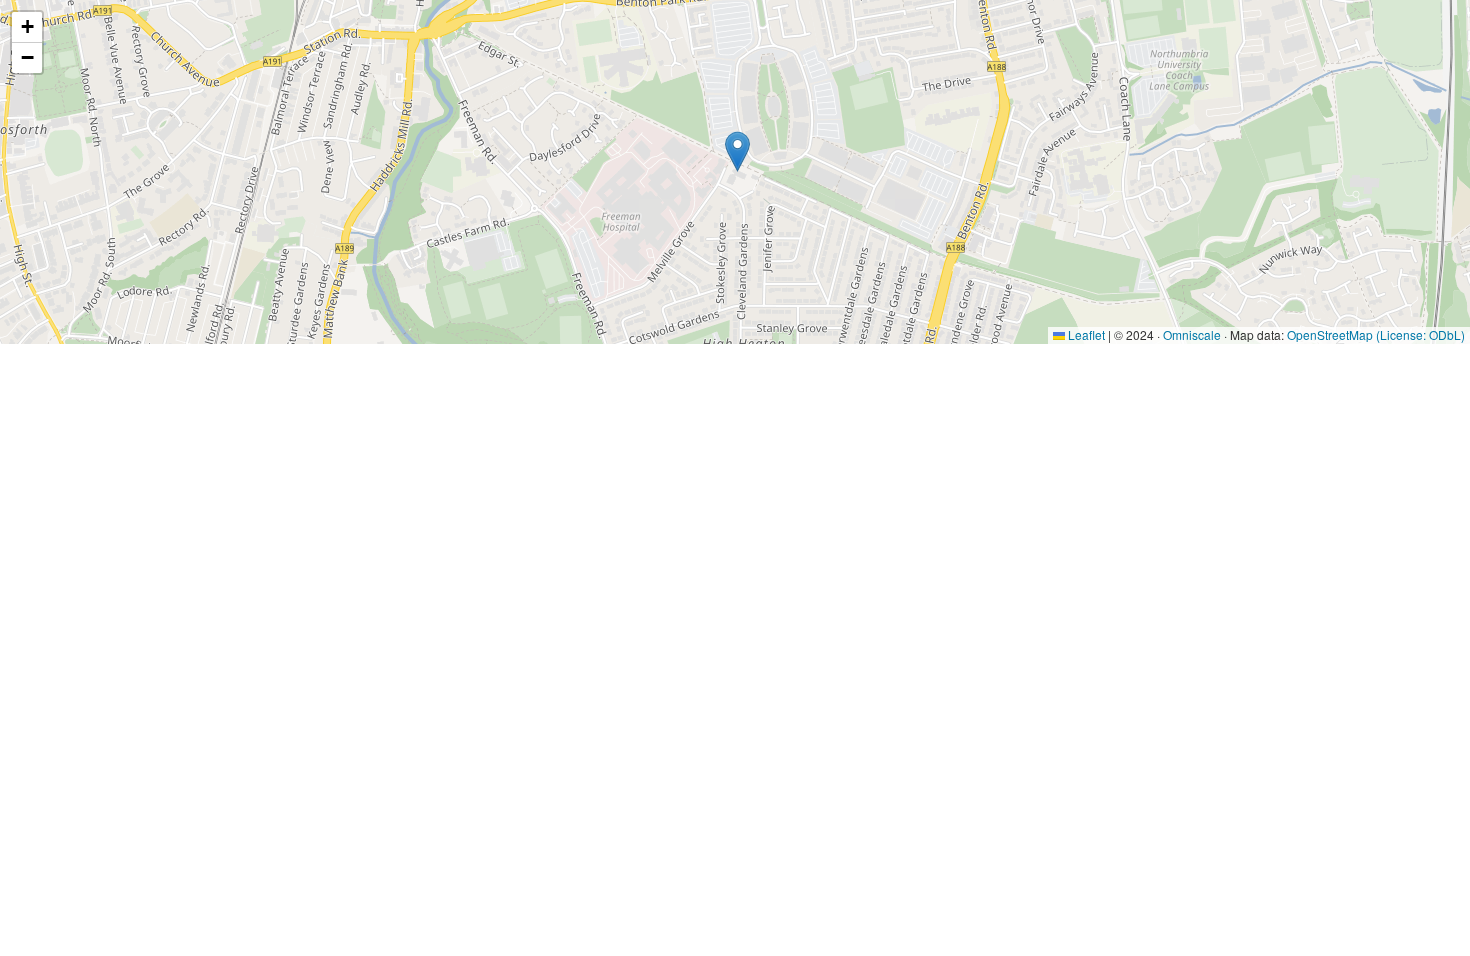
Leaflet (1085, 334)
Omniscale (1192, 334)
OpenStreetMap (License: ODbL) (1376, 334)
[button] (737, 151)
